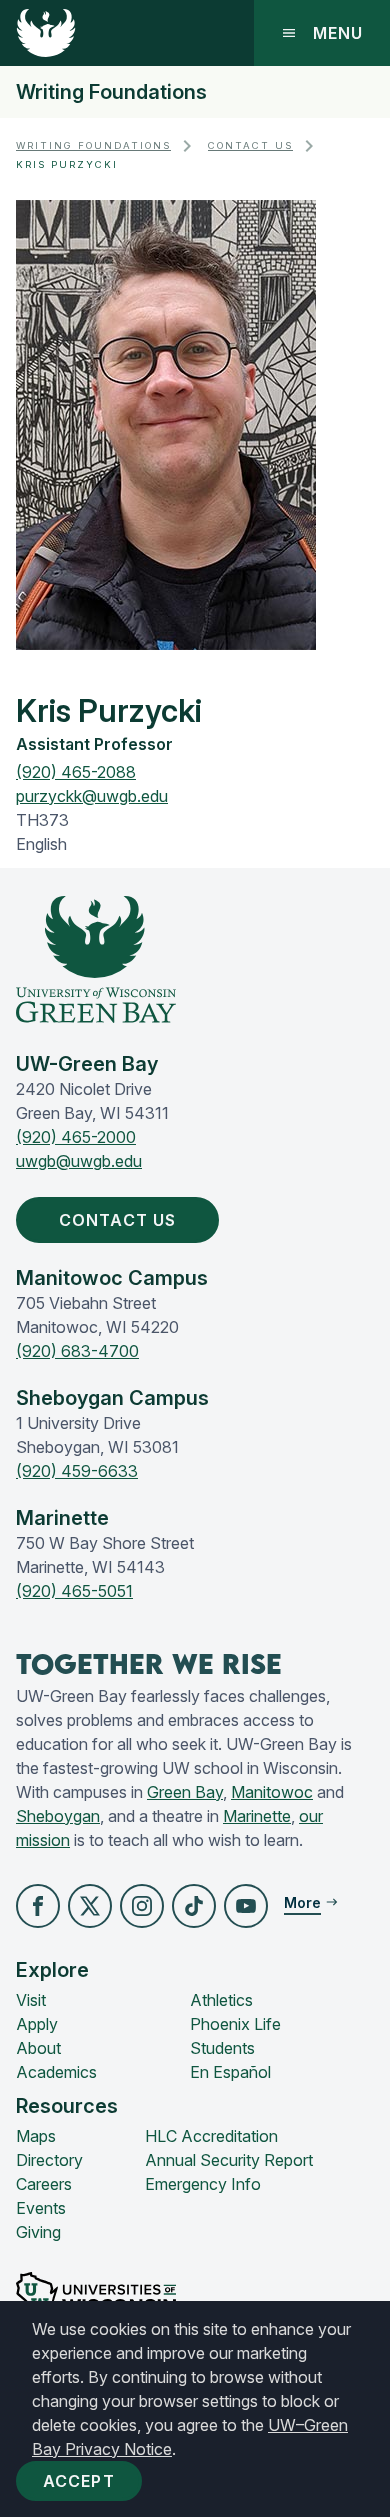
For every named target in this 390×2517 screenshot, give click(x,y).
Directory (49, 2160)
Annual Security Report (229, 2160)
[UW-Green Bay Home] (46, 33)
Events (41, 2208)
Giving (38, 2232)
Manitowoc (272, 1792)
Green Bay (185, 1792)
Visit (31, 2000)
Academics (56, 2072)
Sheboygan (58, 1816)
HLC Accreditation (211, 2136)
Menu (338, 33)
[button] (38, 1906)
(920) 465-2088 (76, 772)
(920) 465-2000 (76, 1137)
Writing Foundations (111, 92)
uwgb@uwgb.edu (79, 1161)
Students (222, 2048)
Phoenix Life (235, 2024)
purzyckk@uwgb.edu (92, 796)
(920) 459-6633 (77, 1471)
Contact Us (250, 145)
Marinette (257, 1816)
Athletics (221, 2000)
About (38, 2048)
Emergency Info (203, 2184)
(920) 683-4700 (77, 1351)
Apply (37, 2024)
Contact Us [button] (117, 1220)
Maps (36, 2136)
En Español (230, 2072)
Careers (44, 2184)
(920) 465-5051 (74, 1591)
